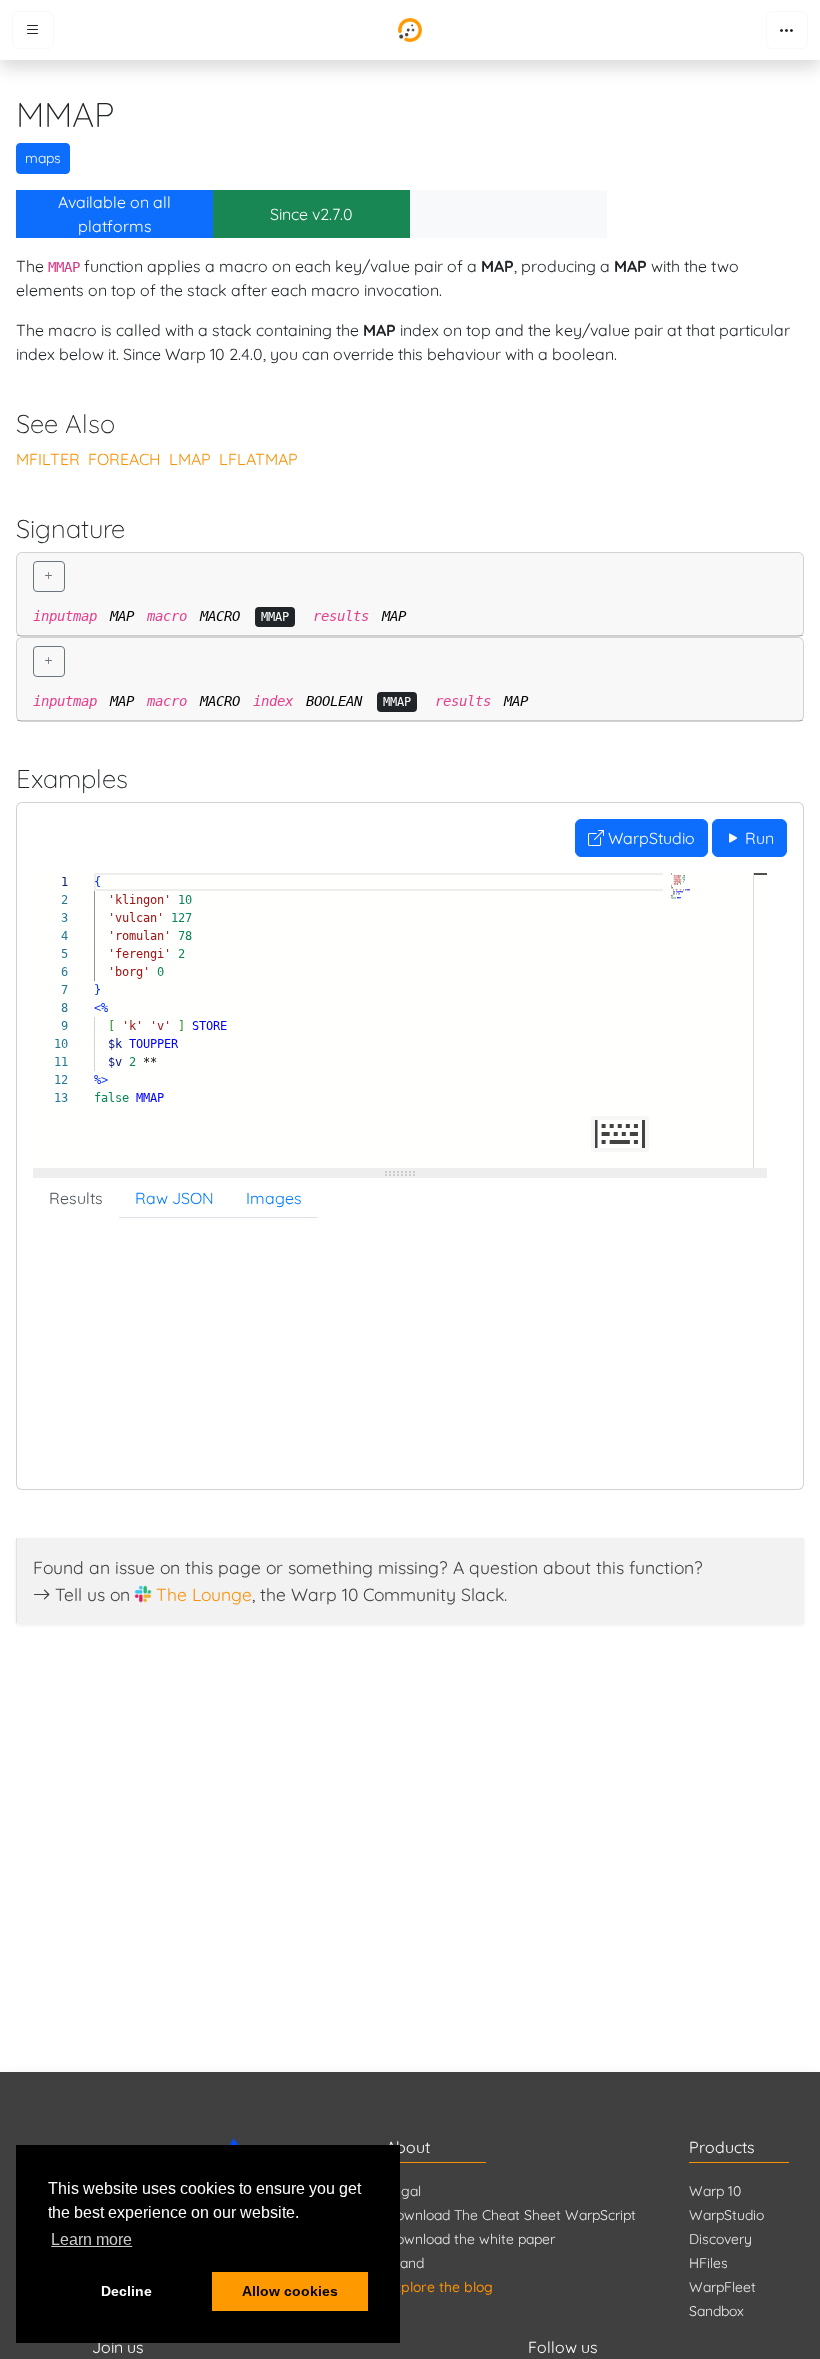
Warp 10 (715, 2191)
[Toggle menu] (33, 30)
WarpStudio (649, 838)
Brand (405, 2263)
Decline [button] (126, 2291)
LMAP (190, 459)
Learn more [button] (91, 2239)
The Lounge (204, 1594)
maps (43, 158)
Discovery (720, 2239)
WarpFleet (722, 2287)
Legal (403, 2191)
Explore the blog (439, 2287)
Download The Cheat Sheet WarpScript (511, 2215)
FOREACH (124, 459)
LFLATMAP (258, 459)
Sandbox (716, 2311)
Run (757, 838)
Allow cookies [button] (290, 2291)
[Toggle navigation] (787, 30)
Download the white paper (470, 2239)
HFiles (708, 2263)
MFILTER (48, 459)
